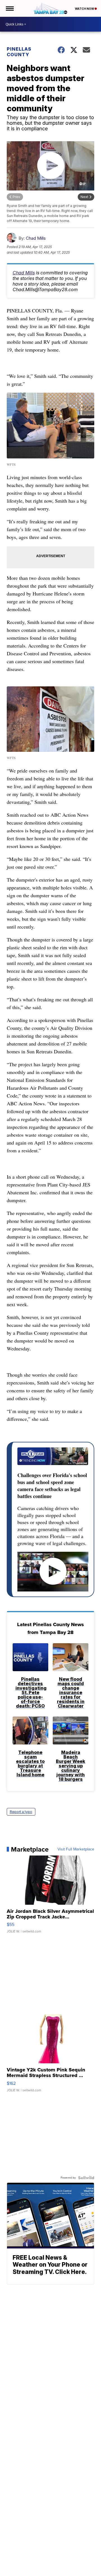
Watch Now (85, 9)
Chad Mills (36, 238)
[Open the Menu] (9, 8)
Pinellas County (19, 52)
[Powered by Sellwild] (86, 2178)
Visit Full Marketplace (76, 1849)
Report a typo (21, 1812)
